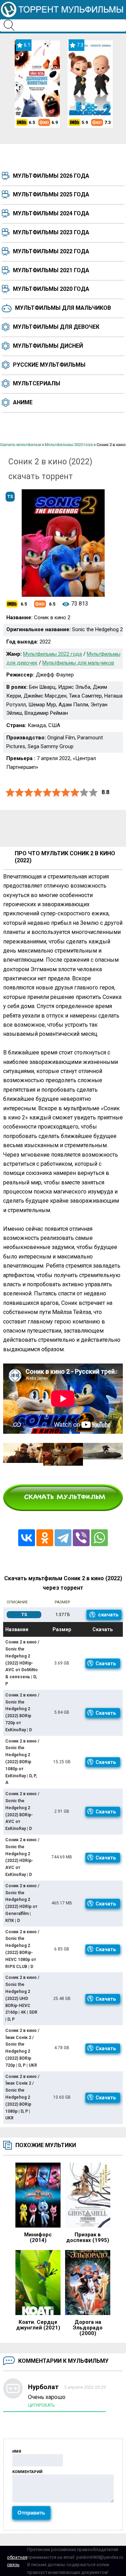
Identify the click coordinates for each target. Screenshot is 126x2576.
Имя (17, 2451)
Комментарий (27, 2472)
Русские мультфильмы (49, 365)
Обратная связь (17, 2561)
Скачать (106, 1663)
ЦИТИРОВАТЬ (41, 2405)
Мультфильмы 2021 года (51, 270)
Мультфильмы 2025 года (51, 194)
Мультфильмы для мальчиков (63, 308)
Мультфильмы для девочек (56, 327)
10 (93, 793)
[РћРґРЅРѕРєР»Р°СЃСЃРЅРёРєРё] (45, 1538)
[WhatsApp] (99, 1538)
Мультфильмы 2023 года (51, 232)
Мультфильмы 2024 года (51, 213)
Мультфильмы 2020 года (51, 289)
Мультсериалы (37, 383)
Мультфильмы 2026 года (51, 176)
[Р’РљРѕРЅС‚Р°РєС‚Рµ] (27, 1538)
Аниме (23, 402)
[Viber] (81, 1538)
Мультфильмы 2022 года (51, 251)
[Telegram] (63, 1538)
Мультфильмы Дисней (48, 346)
